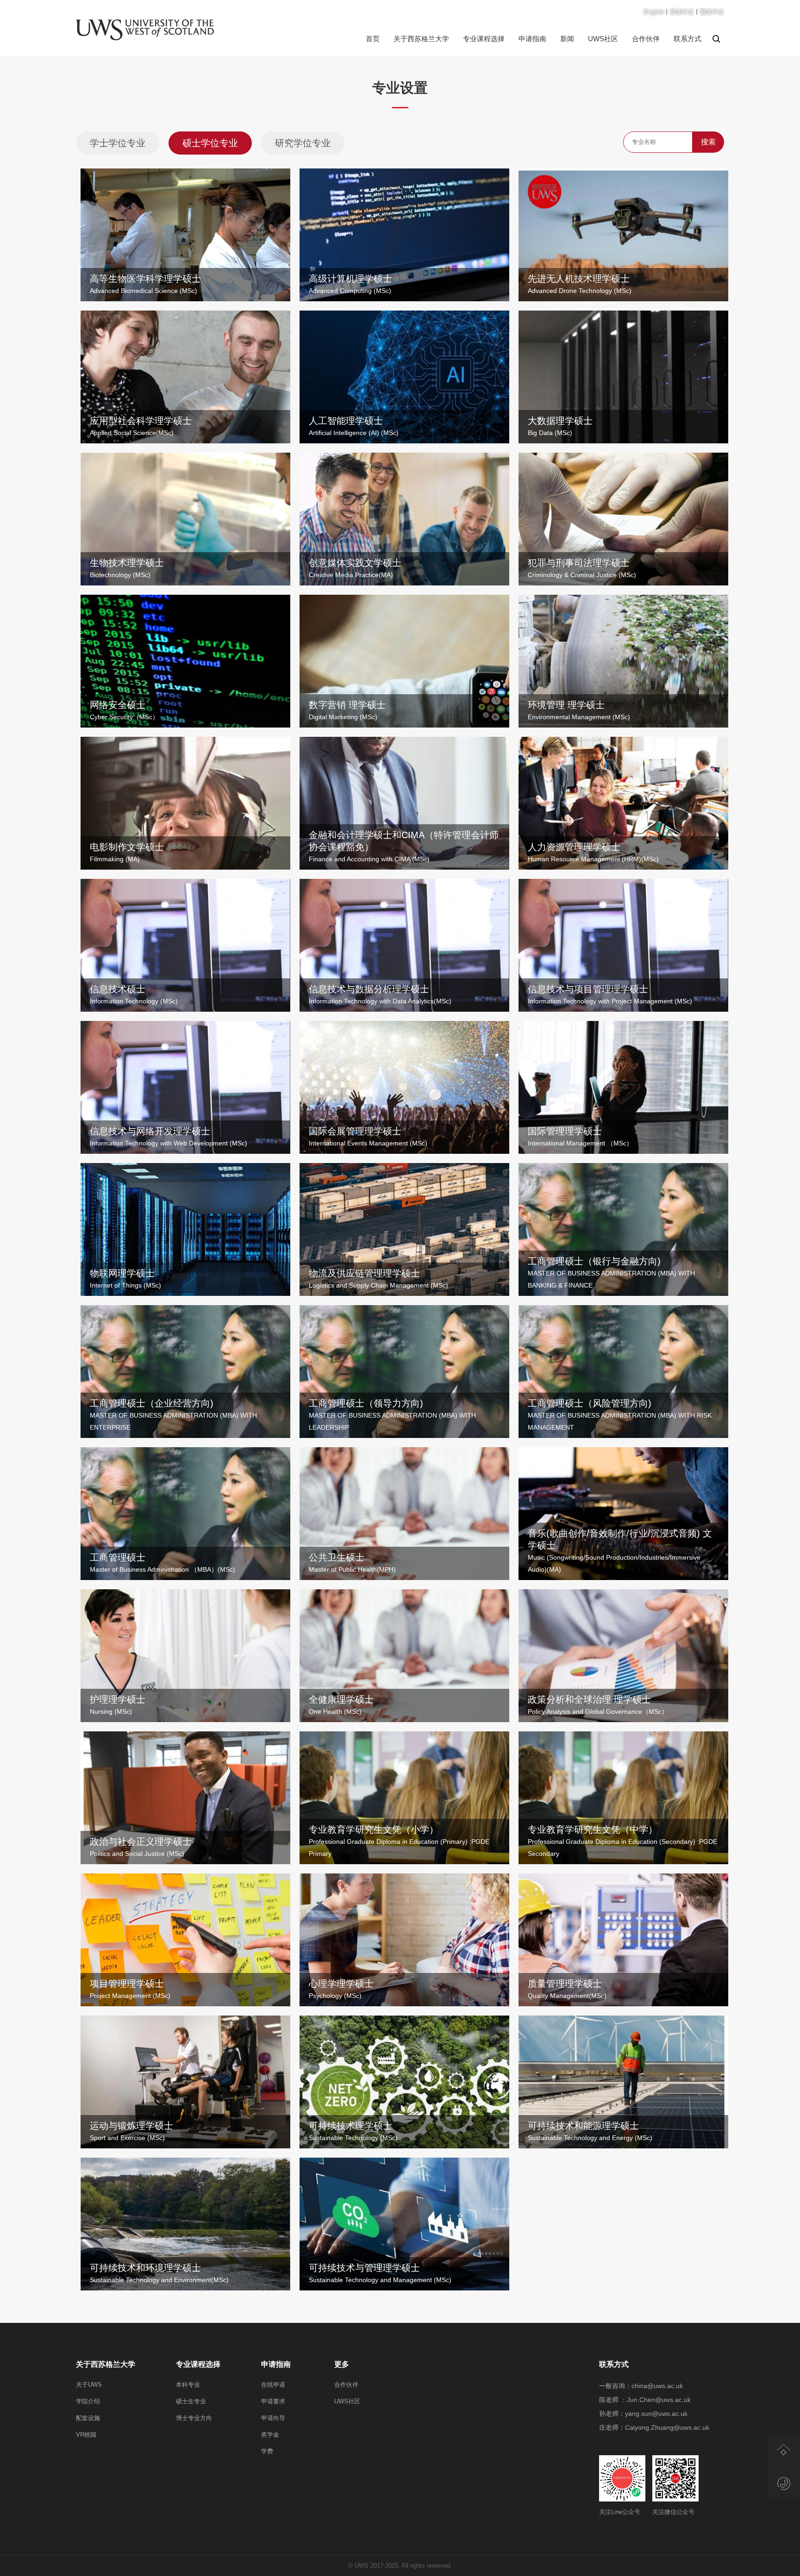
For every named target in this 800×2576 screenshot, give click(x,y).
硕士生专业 (191, 2401)
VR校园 (86, 2435)
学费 (267, 2451)
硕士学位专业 (210, 143)
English (654, 12)
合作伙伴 (646, 39)
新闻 (567, 39)
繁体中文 (712, 12)
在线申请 (273, 2385)
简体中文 (682, 12)
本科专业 (188, 2385)
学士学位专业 (118, 143)
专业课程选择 (484, 39)
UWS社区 (603, 39)
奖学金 (270, 2435)
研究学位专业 (303, 143)
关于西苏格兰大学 (421, 39)
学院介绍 (88, 2401)
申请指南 (532, 39)
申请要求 (273, 2401)
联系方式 (687, 39)
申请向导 (273, 2418)
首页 (373, 39)
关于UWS (89, 2385)
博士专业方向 (194, 2418)
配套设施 (88, 2418)
